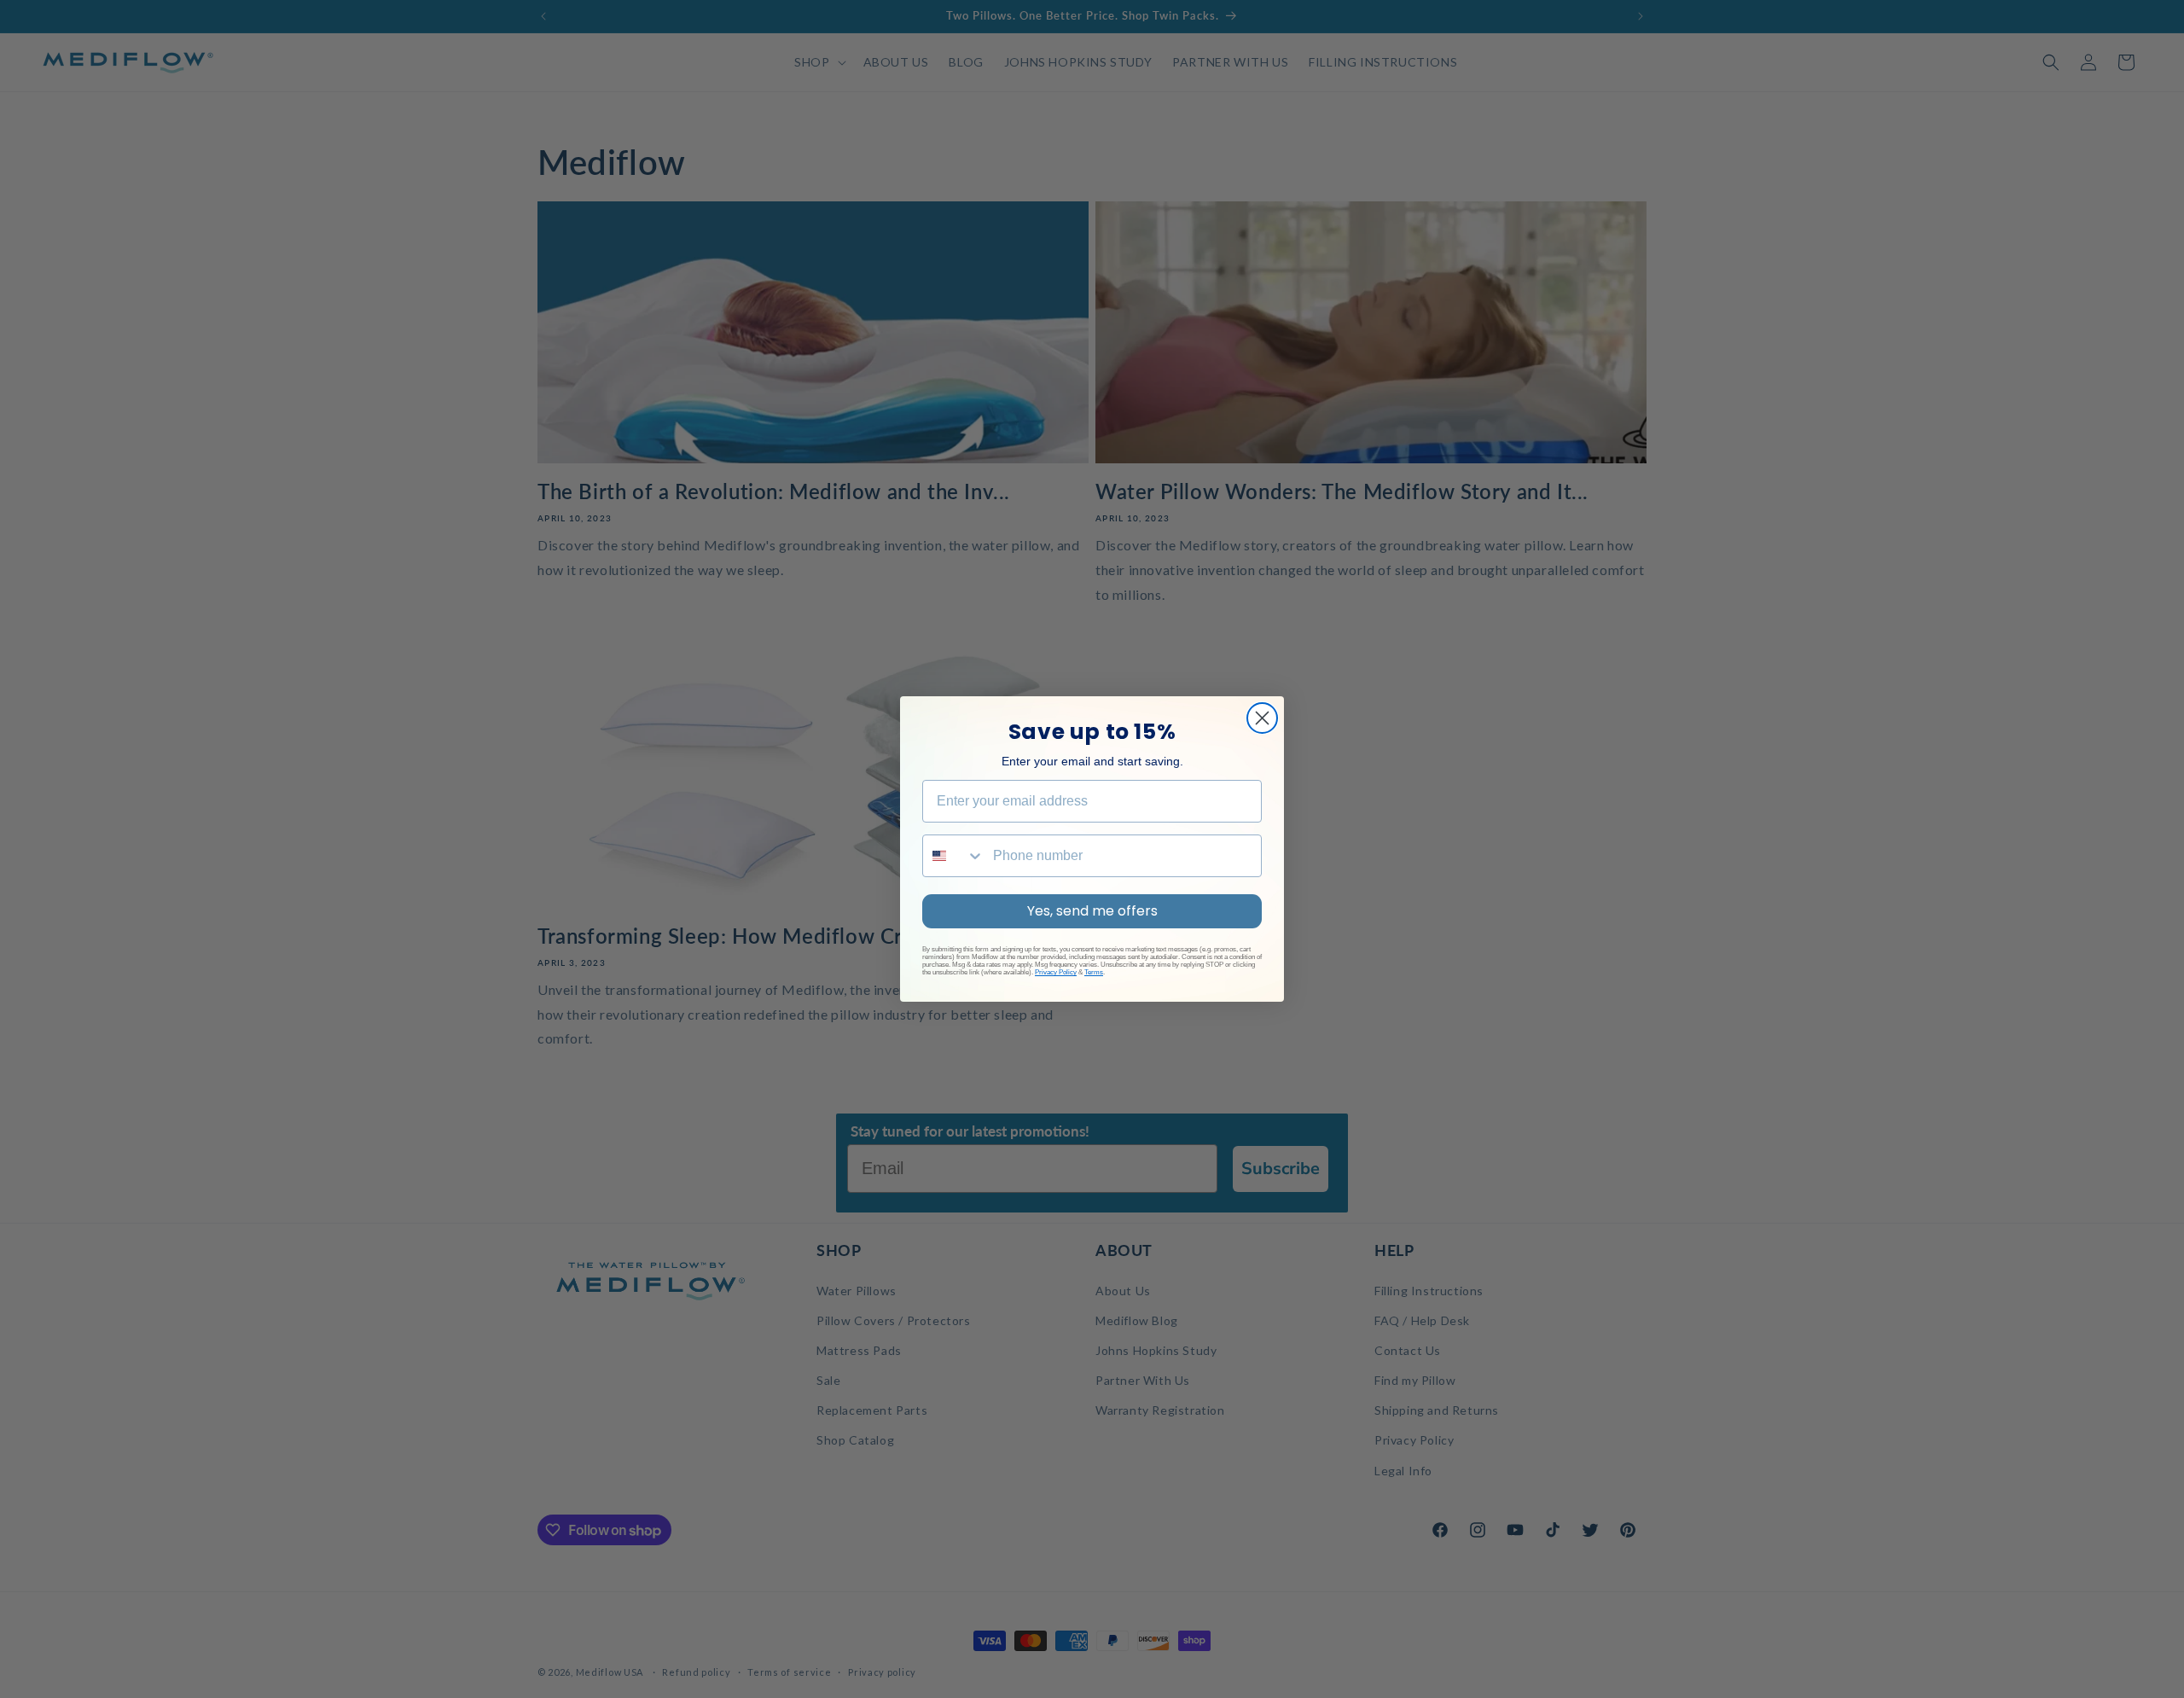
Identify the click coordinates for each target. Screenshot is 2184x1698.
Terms (1094, 972)
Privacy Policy (1056, 972)
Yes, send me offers (1092, 911)
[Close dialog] (1262, 718)
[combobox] (954, 856)
